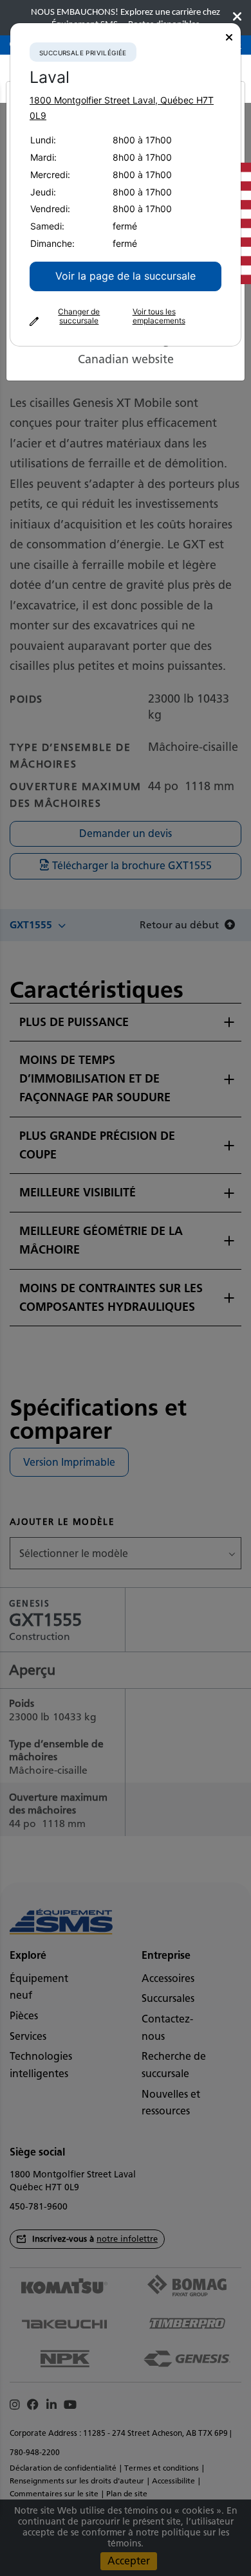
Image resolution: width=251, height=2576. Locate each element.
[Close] (229, 38)
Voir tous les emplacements (159, 316)
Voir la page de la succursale (126, 276)
